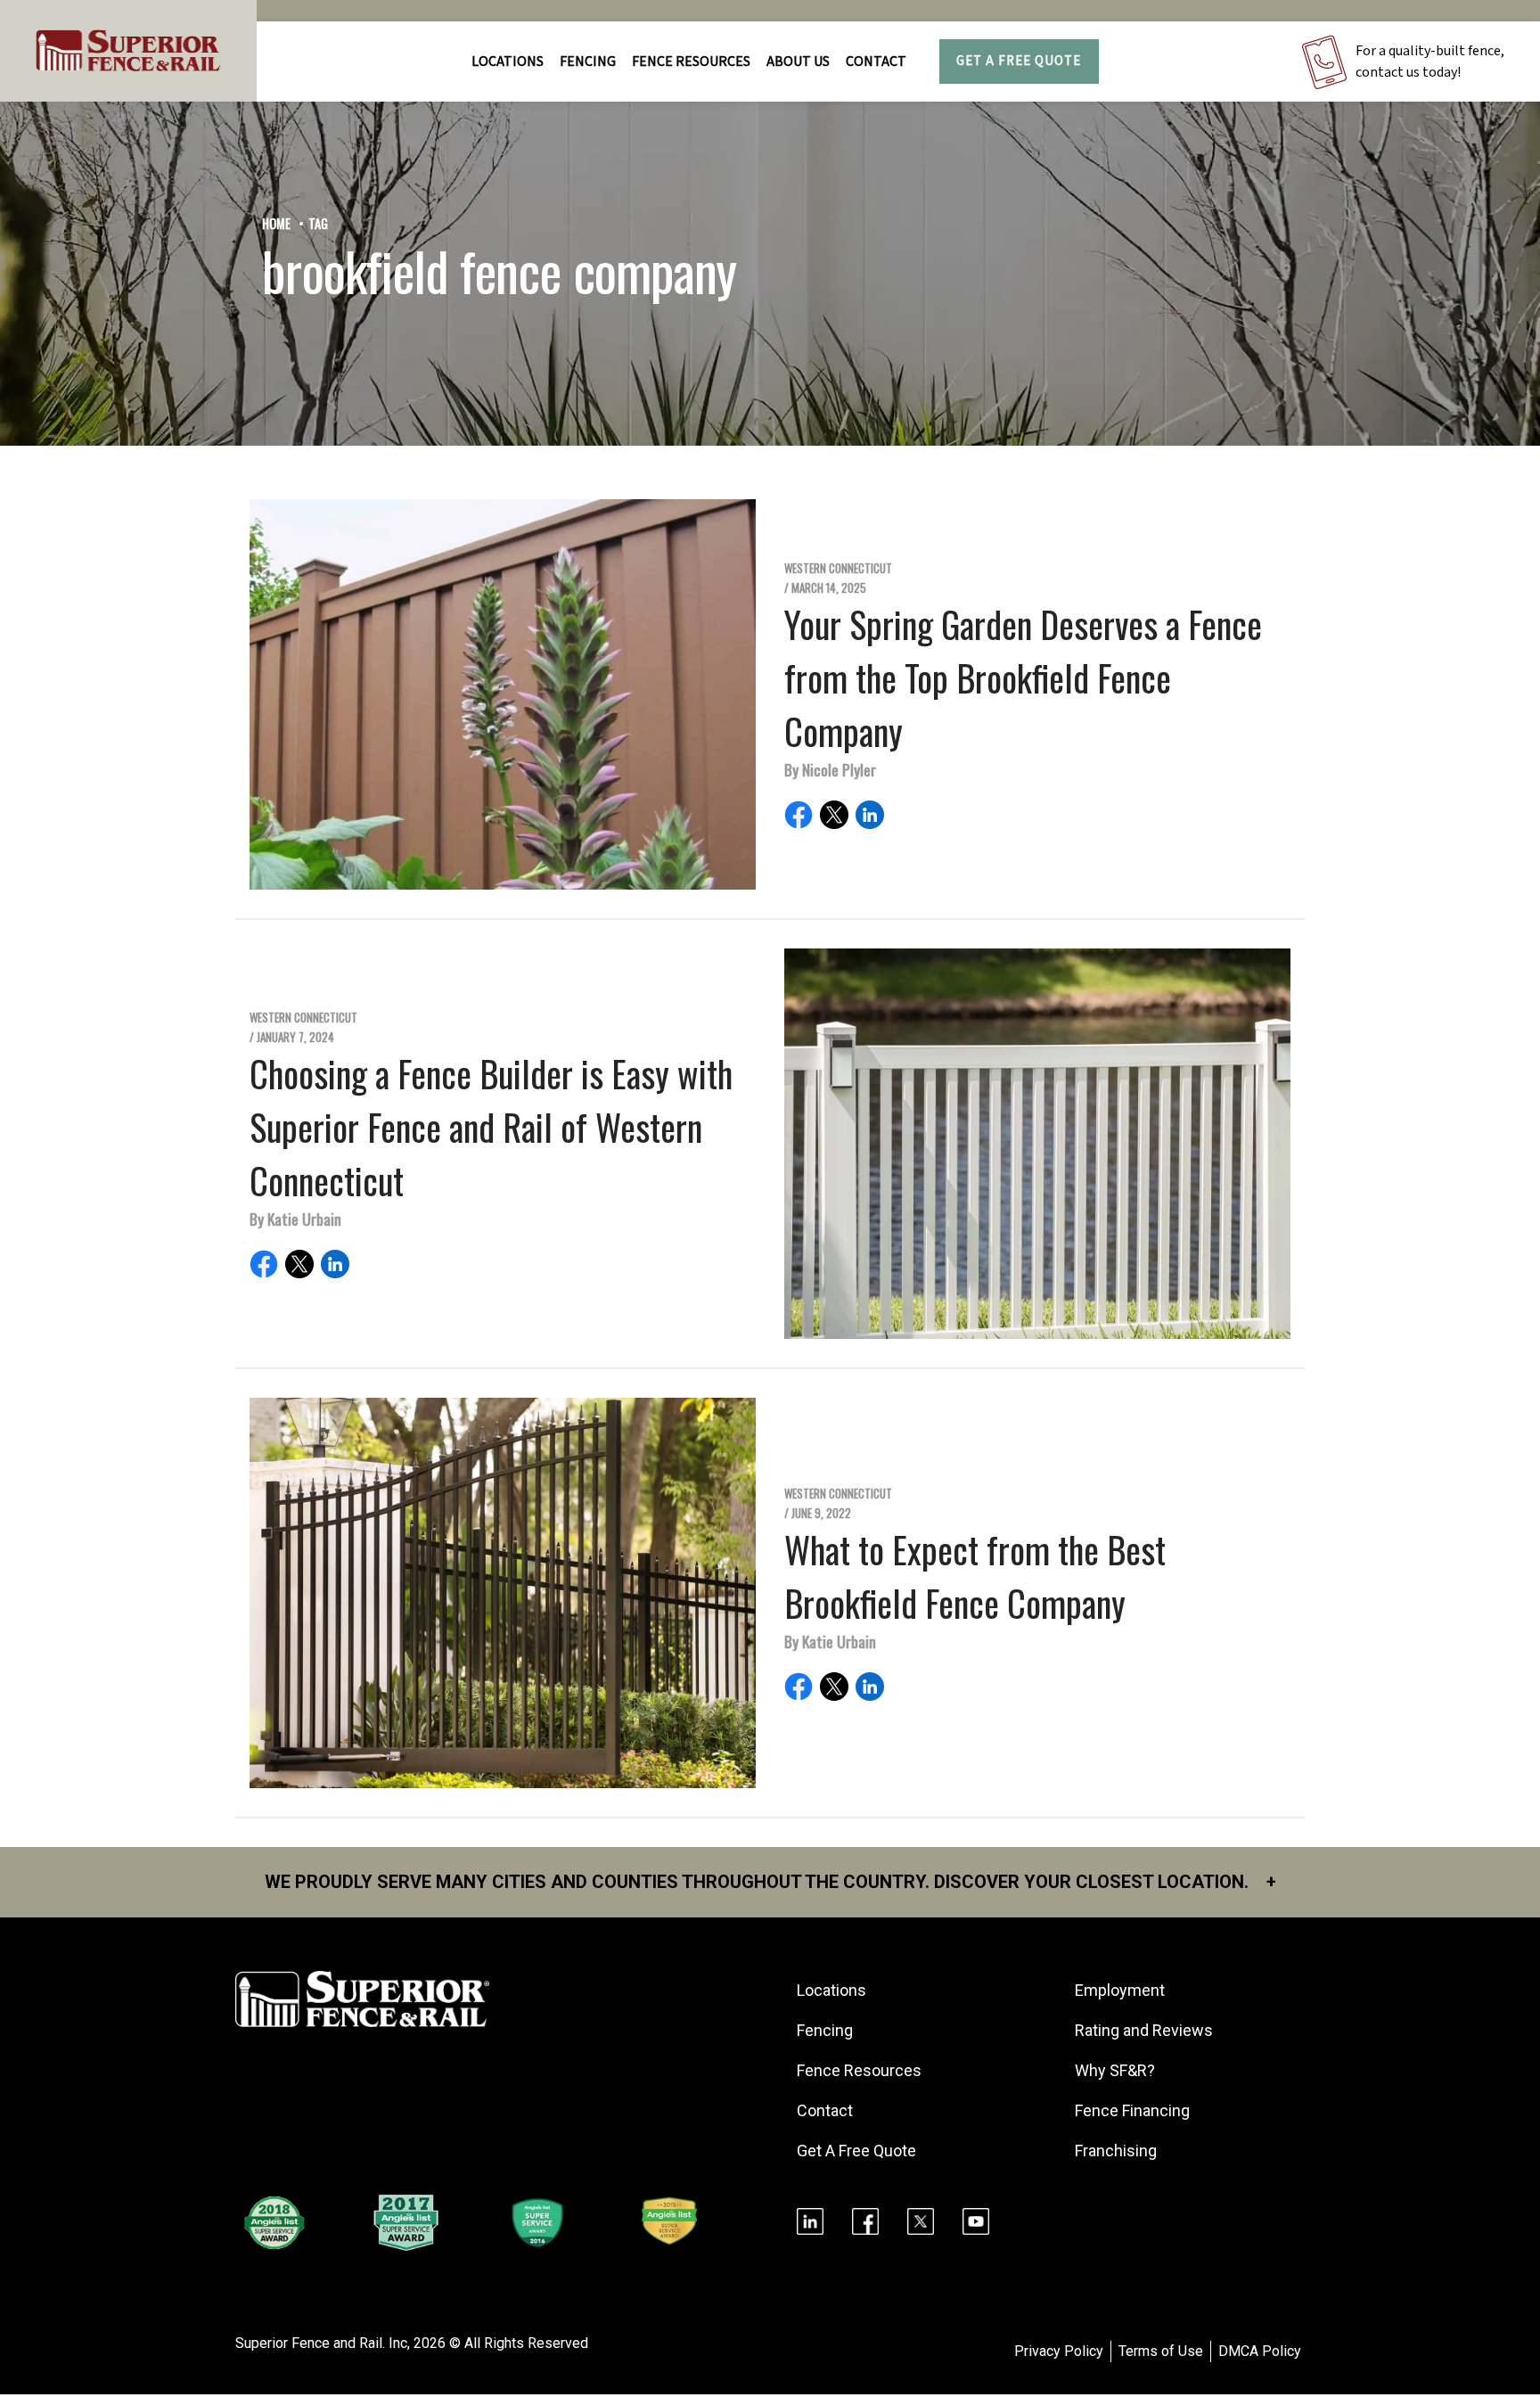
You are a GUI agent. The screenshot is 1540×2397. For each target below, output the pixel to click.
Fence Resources (859, 2070)
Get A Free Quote (1019, 61)
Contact (876, 62)
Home (276, 223)
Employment (1120, 1990)
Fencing (825, 2030)
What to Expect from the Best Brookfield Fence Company (975, 1576)
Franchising (1116, 2151)
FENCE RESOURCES (691, 62)
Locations (508, 62)
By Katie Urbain (295, 1219)
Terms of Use (1161, 2351)
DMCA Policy (1260, 2351)
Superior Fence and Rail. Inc (321, 2343)
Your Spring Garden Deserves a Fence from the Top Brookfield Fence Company (1023, 677)
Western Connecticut (838, 568)
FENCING (588, 62)
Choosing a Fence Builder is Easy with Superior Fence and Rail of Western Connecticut (491, 1127)
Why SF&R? (1115, 2070)
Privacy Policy (1059, 2351)
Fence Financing (1132, 2110)
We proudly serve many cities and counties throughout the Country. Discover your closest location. (770, 1882)
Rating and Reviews (1144, 2030)
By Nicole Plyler (830, 769)
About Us (798, 62)
